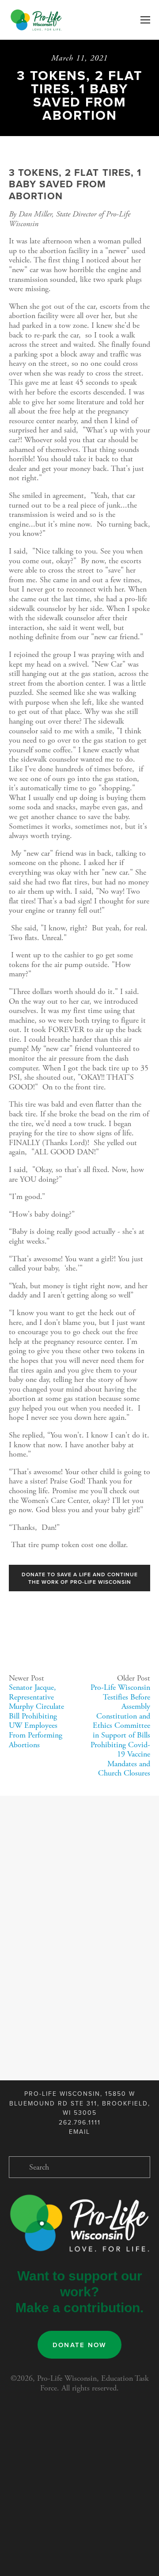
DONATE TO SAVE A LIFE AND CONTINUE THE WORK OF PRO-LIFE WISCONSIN (80, 1578)
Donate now (80, 2345)
